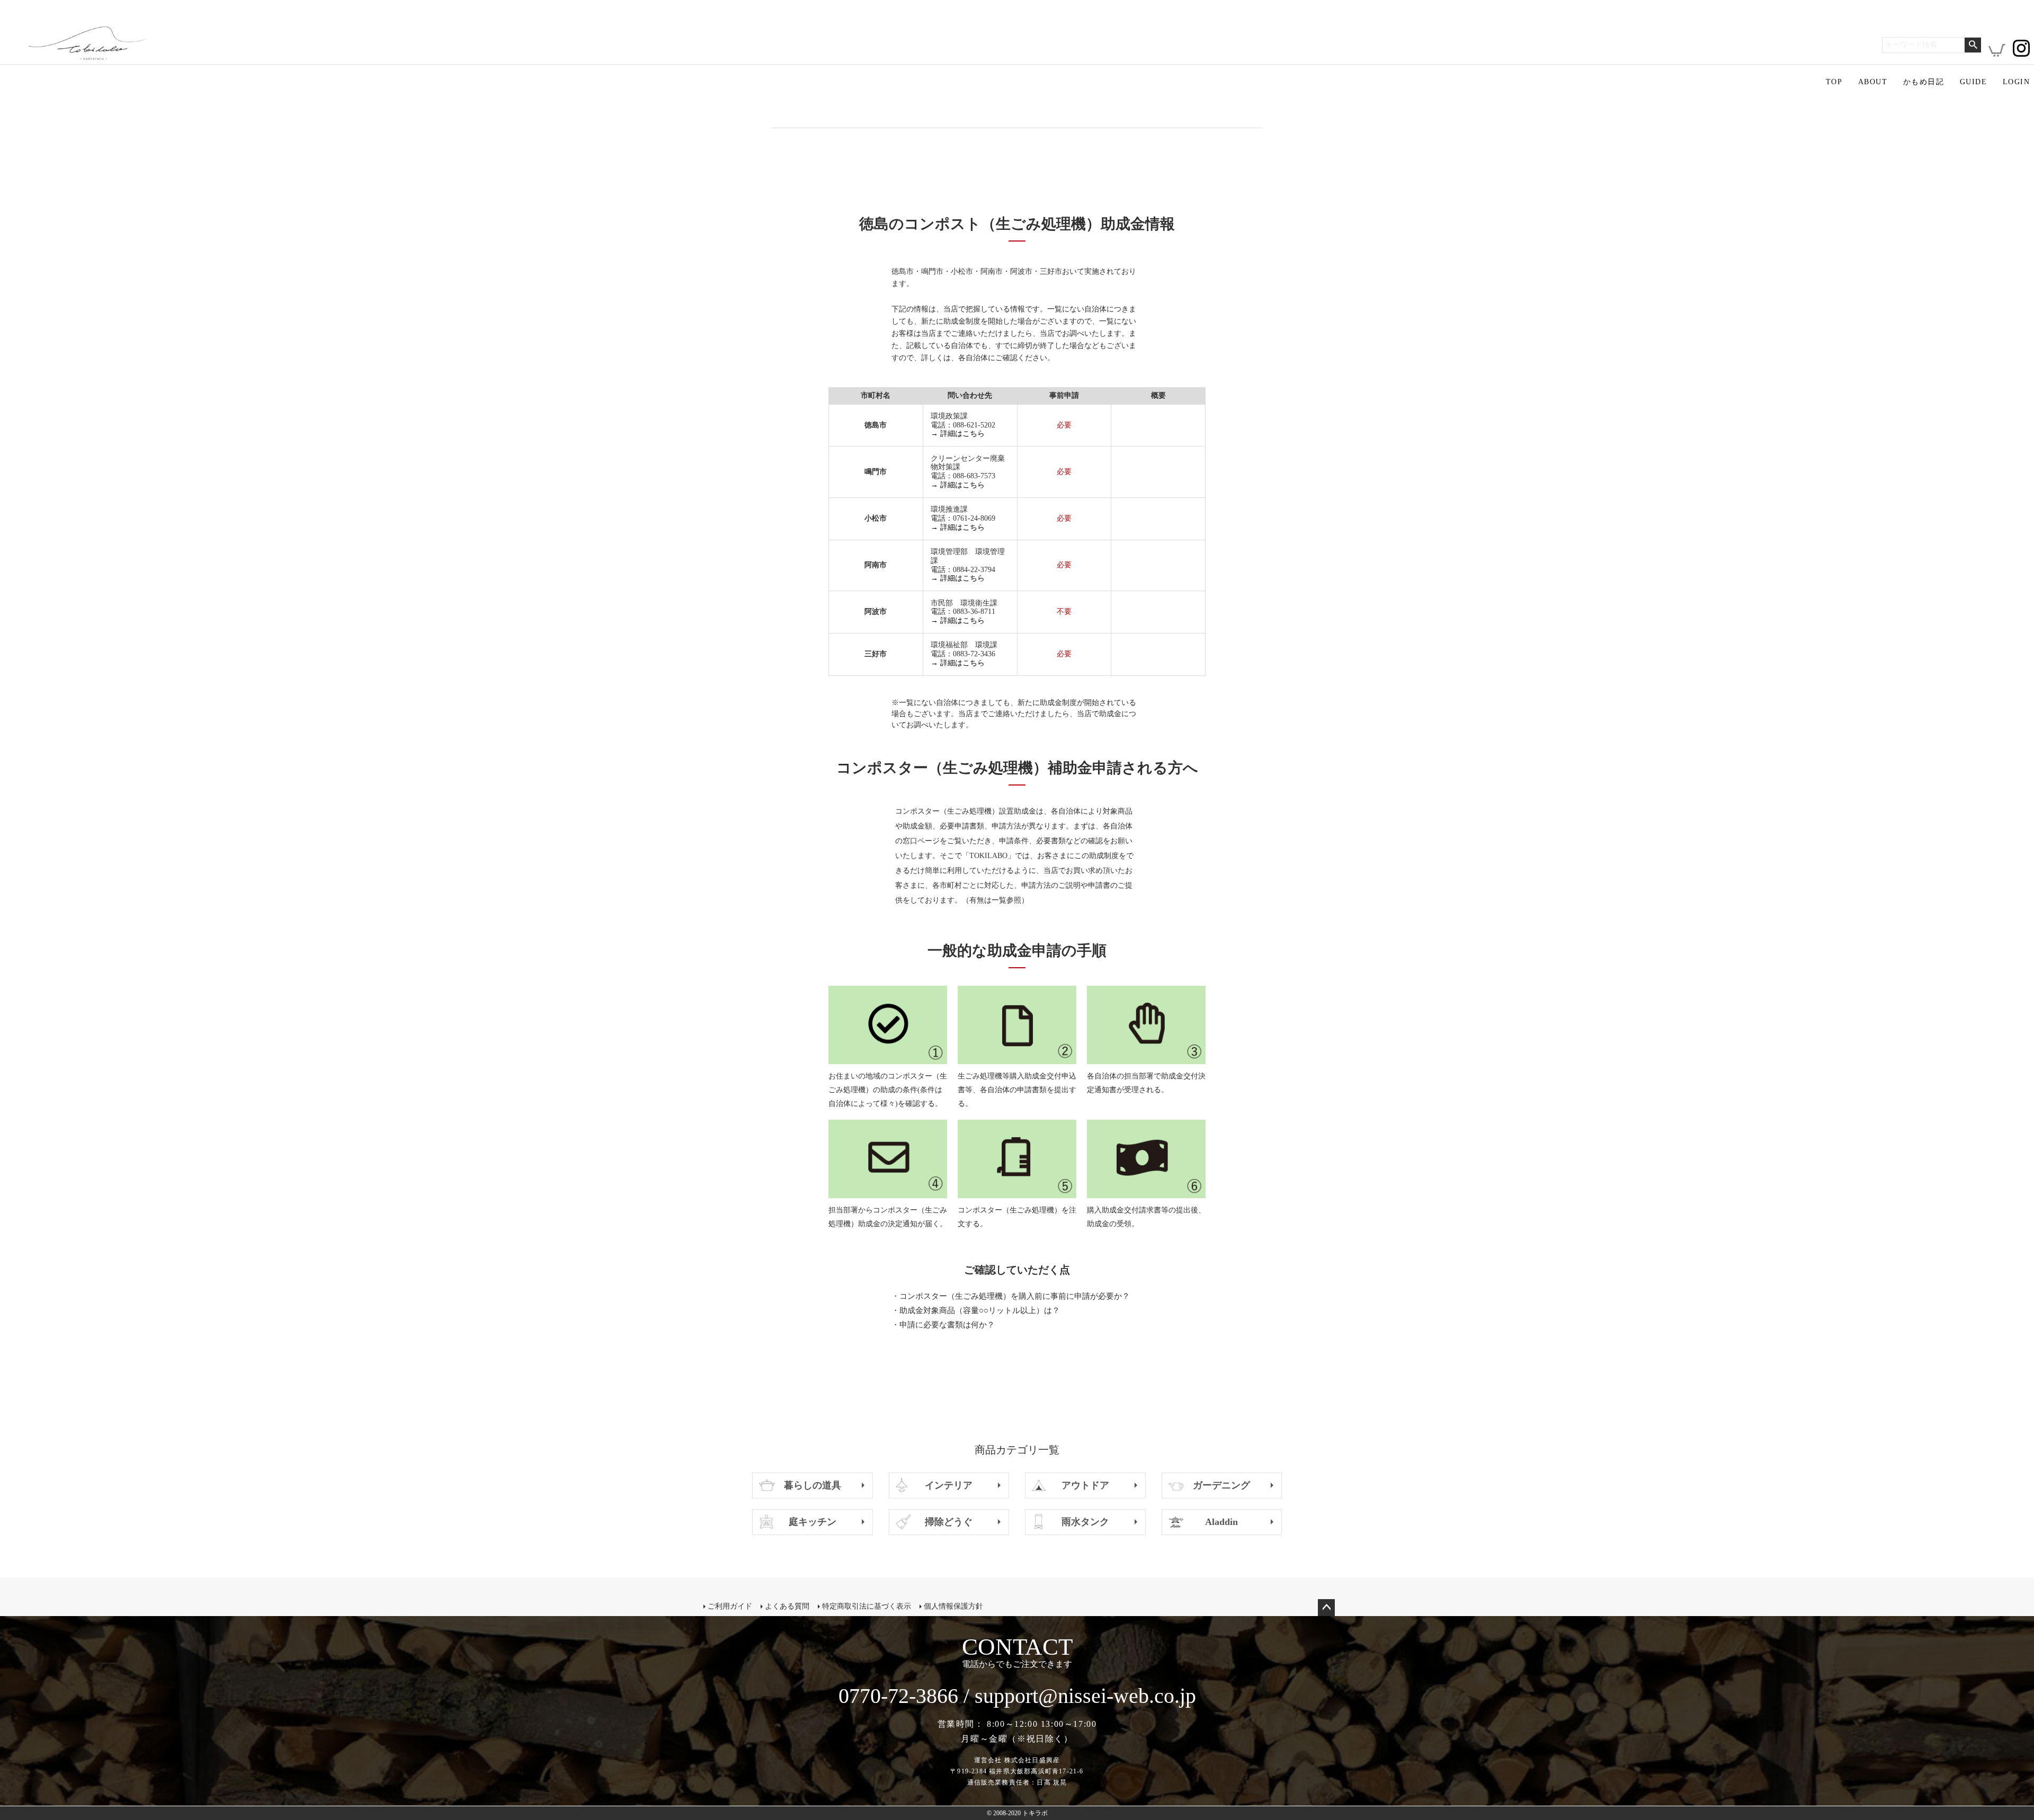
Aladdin (1221, 1522)
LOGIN (2016, 82)
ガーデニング (1221, 1485)
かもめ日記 (1924, 82)
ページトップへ (1326, 1608)
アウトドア (1085, 1485)
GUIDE (1973, 82)
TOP (1834, 82)
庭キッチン (813, 1522)
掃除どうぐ (949, 1522)
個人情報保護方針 (953, 1606)
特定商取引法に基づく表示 (867, 1606)
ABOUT (1873, 82)
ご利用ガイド (730, 1606)
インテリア (949, 1485)
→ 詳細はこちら (958, 434)
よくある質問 (787, 1606)
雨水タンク (1085, 1522)
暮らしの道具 (813, 1485)
